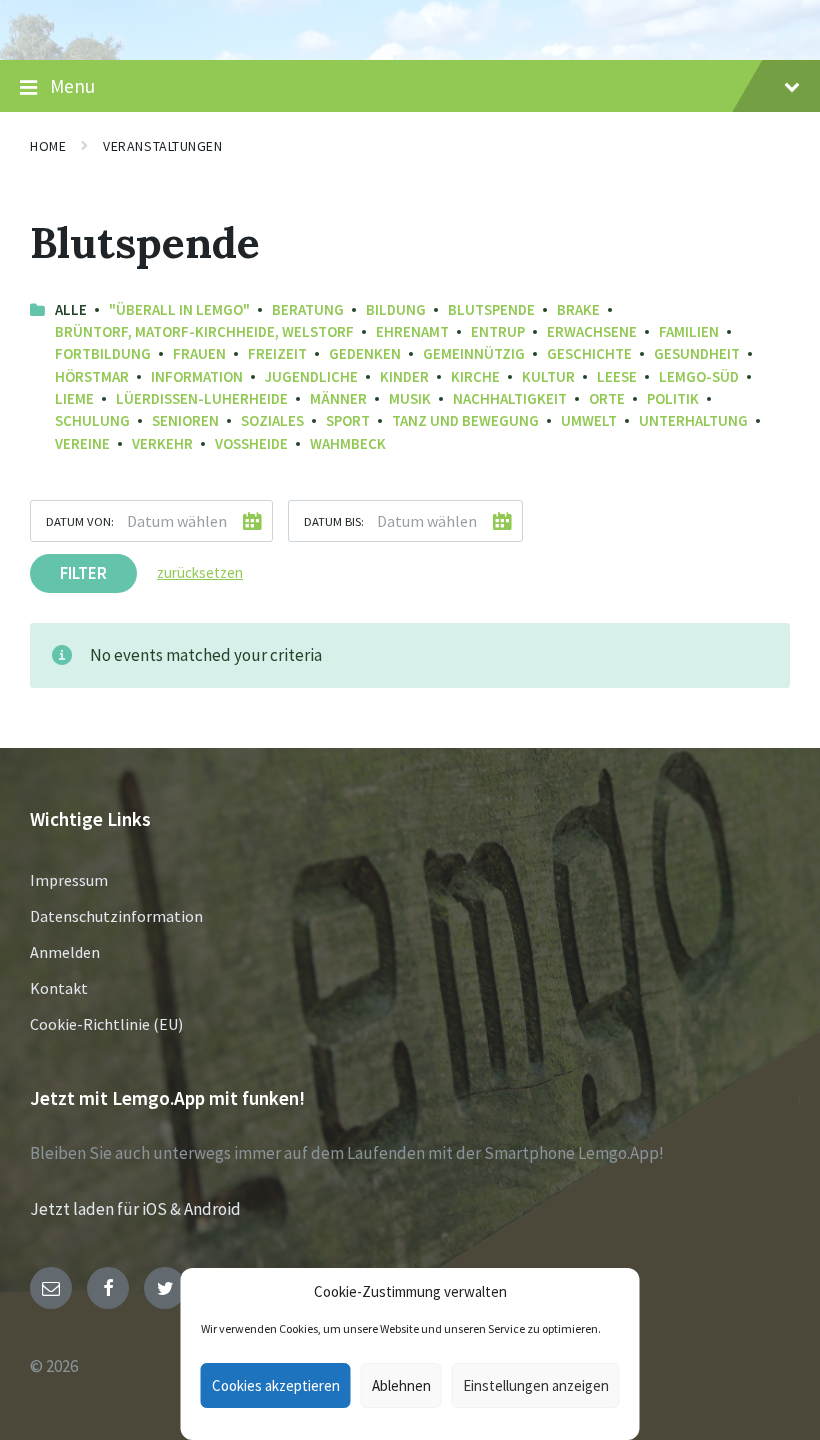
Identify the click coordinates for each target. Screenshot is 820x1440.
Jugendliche (311, 376)
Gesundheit (697, 353)
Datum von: (80, 521)
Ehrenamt (412, 331)
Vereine (82, 443)
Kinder (404, 376)
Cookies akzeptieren (276, 1385)
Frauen (199, 353)
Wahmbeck (348, 443)
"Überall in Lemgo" (179, 309)
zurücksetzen (200, 572)
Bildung (396, 309)
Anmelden (65, 952)
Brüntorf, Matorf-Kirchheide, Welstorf (204, 331)
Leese (617, 376)
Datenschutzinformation (116, 916)
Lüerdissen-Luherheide (202, 398)
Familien (689, 331)
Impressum (69, 880)
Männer (338, 398)
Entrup (498, 331)
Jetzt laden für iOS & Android (135, 1209)
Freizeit (277, 353)
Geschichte (589, 353)
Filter (83, 573)
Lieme (74, 398)
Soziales (272, 420)
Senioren (185, 420)
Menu (72, 86)
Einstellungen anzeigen (536, 1385)
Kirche (475, 376)
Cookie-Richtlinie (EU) (106, 1024)
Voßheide (251, 443)
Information (197, 376)
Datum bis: (334, 521)
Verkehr (162, 443)
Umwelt (589, 420)
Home (48, 146)
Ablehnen (401, 1385)
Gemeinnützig (474, 353)
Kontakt (59, 988)
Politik (673, 398)
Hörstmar (92, 376)
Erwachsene (592, 331)
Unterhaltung (693, 420)
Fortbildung (103, 353)
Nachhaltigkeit (510, 398)
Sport (348, 420)
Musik (410, 398)
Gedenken (365, 353)
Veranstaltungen (162, 146)
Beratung (308, 309)
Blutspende (491, 309)
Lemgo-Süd (699, 376)
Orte (607, 398)
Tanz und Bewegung (465, 420)
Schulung (92, 420)
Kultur (548, 376)
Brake (578, 309)
